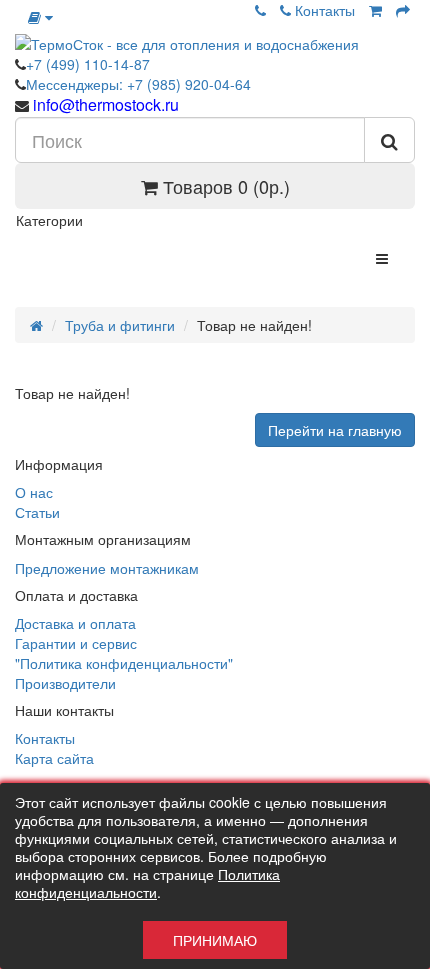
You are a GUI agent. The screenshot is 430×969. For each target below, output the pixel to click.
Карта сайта (54, 758)
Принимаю (215, 940)
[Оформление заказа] (403, 10)
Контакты (323, 10)
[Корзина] (375, 10)
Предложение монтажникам (107, 568)
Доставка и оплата (75, 623)
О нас (34, 492)
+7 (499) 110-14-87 (88, 64)
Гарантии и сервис (76, 643)
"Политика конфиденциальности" (124, 663)
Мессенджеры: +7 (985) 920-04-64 (138, 84)
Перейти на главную (335, 430)
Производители (65, 683)
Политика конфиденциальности (147, 883)
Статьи (37, 512)
